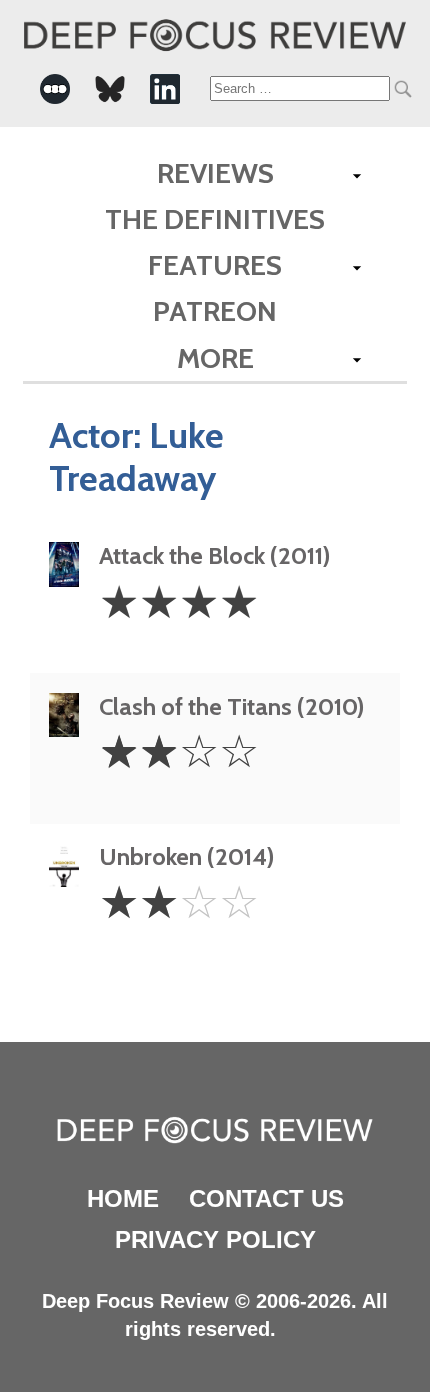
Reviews (215, 173)
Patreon (215, 311)
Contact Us (266, 1198)
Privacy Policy (215, 1239)
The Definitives (215, 219)
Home (123, 1198)
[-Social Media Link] (55, 89)
